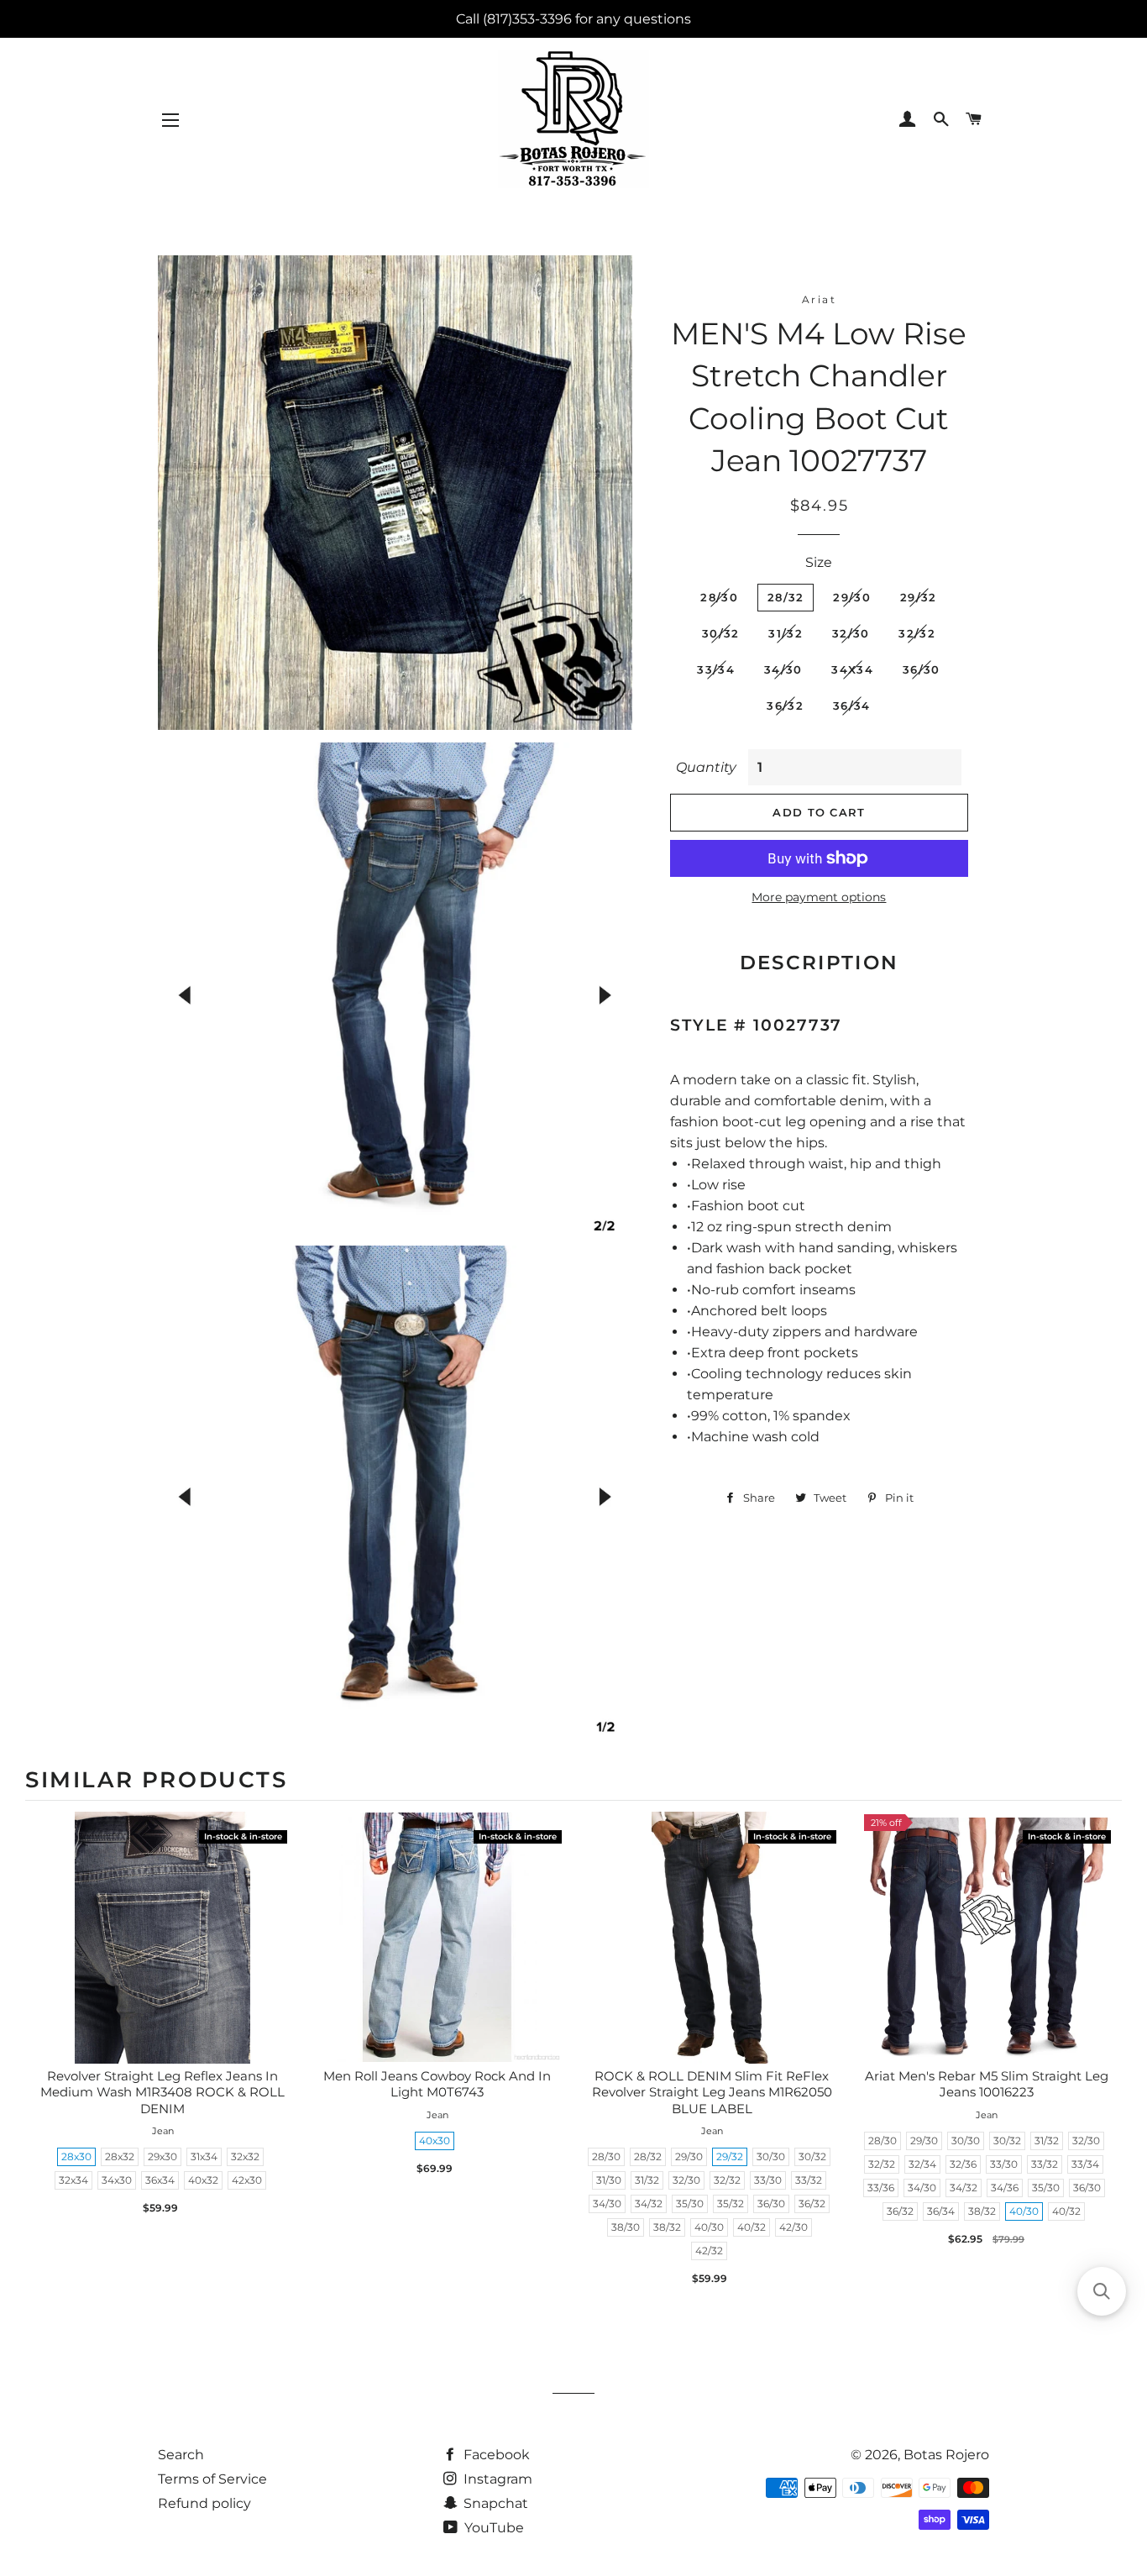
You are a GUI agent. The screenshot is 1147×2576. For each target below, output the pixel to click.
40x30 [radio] (435, 2141)
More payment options (819, 897)
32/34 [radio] (922, 2164)
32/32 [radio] (727, 2180)
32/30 (851, 633)
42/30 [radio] (793, 2227)
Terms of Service (212, 2479)
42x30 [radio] (247, 2180)
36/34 (852, 706)
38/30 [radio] (626, 2227)
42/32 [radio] (709, 2251)
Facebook (495, 2455)
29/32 (919, 597)
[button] (1102, 2291)
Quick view (163, 1955)
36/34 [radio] (941, 2211)
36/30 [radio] (771, 2204)
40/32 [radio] (752, 2227)
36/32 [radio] (812, 2204)
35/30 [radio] (690, 2204)
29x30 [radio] (162, 2156)
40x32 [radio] (203, 2180)
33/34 (716, 669)
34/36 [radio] (1005, 2188)
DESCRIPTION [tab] (819, 963)
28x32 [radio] (120, 2156)
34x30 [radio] (117, 2180)
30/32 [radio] (812, 2156)
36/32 (785, 706)
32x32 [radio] (245, 2156)
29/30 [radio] (689, 2156)
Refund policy (204, 2503)
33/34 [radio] (1085, 2164)
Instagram (496, 2479)
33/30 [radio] (768, 2180)
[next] (1105, 2053)
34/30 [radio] (607, 2204)
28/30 (719, 597)
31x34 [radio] (204, 2156)
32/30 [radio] (686, 2180)
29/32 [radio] (730, 2156)
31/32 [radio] (647, 2180)
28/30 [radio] (606, 2156)
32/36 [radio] (963, 2164)
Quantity (706, 767)
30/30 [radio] (771, 2156)
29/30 (852, 597)
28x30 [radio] (76, 2156)
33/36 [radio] (881, 2188)
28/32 (786, 597)
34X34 (852, 669)
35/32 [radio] (731, 2204)
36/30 (922, 669)
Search (181, 2455)
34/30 (783, 669)
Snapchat (494, 2503)
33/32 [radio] (809, 2180)
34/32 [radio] (649, 2204)
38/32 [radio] (667, 2227)
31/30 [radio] (609, 2180)
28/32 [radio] (648, 2156)
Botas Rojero (946, 2455)
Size (819, 562)
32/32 (917, 633)
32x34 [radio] (73, 2180)
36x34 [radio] (160, 2180)
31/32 (786, 633)
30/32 (721, 633)
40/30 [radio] (709, 2227)
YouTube (492, 2528)
